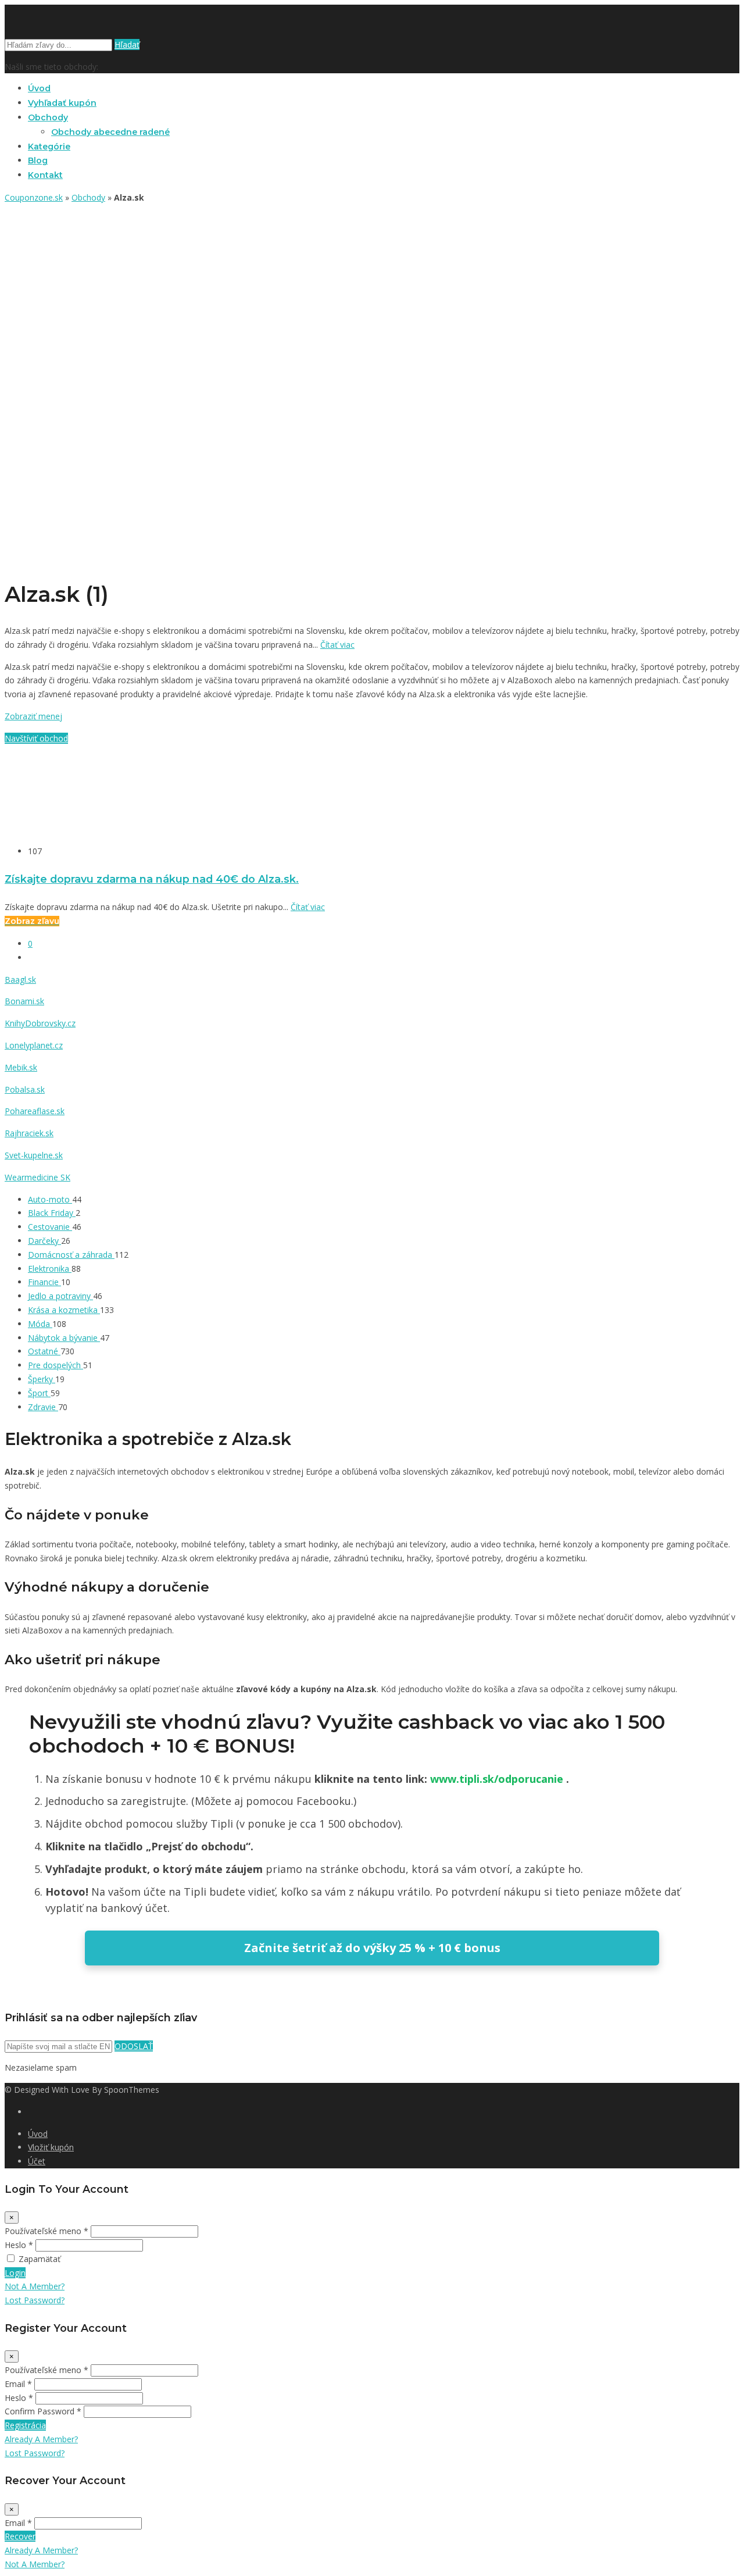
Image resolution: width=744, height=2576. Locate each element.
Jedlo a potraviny (60, 1296)
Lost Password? (35, 2300)
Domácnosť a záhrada (71, 1255)
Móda (40, 1324)
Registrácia (25, 2425)
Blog (38, 160)
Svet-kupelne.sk (34, 1155)
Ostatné (44, 1351)
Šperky (42, 1379)
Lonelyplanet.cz (34, 1045)
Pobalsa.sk (25, 1089)
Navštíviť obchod (36, 738)
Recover (20, 2536)
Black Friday (52, 1213)
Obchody (48, 117)
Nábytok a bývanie (64, 1338)
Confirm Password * (43, 2411)
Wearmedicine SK (37, 1177)
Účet (37, 2161)
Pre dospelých (56, 1365)
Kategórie (49, 147)
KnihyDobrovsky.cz (40, 1023)
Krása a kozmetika (64, 1310)
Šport (39, 1393)
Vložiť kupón (51, 2147)
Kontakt (45, 175)
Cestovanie (50, 1227)
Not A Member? (35, 2286)
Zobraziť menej (33, 716)
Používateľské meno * (46, 2231)
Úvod (39, 88)
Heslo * (19, 2245)
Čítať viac (337, 645)
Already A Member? (41, 2439)
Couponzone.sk (34, 197)
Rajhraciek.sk (29, 1133)
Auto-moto (50, 1199)
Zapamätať (40, 2259)
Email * (18, 2384)
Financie (44, 1282)
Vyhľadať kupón (62, 103)
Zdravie (43, 1407)
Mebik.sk (21, 1067)
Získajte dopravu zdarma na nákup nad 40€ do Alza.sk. (152, 879)
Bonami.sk (24, 1001)
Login (15, 2273)
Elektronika (50, 1269)
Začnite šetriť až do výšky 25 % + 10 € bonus (372, 1948)
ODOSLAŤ (134, 2046)
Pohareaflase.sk (35, 1111)
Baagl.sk (20, 980)
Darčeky (44, 1241)
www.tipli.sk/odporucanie (498, 1779)
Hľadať (127, 44)
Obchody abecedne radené (110, 132)
